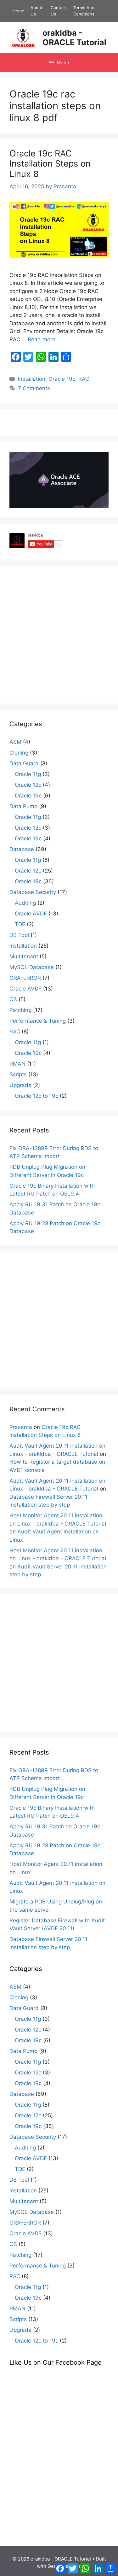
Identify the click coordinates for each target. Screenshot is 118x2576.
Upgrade (20, 1085)
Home (18, 11)
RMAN (17, 1064)
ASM (15, 742)
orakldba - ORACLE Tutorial (74, 38)
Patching (20, 1010)
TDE (20, 924)
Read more (42, 339)
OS (13, 999)
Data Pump (23, 806)
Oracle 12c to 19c (37, 1096)
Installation (32, 379)
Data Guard (24, 763)
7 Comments (34, 388)
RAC (84, 379)
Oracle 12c (28, 785)
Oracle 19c (62, 379)
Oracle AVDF (31, 914)
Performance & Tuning (38, 1021)
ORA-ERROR (25, 978)
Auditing (25, 903)
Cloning (19, 753)
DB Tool (19, 935)
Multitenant (24, 956)
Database (22, 849)
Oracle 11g (28, 774)
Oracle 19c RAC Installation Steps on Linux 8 (50, 164)
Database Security (33, 892)
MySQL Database (32, 967)
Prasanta (21, 1427)
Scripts (18, 1074)
